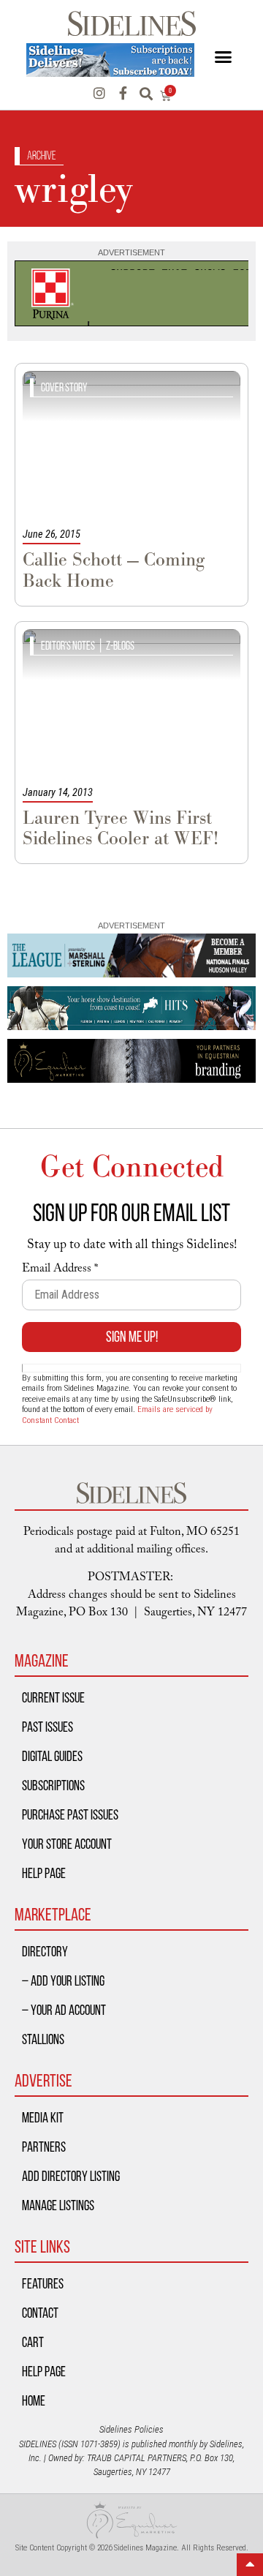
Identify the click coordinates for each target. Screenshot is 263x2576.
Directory (45, 1951)
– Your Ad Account (64, 2010)
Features (43, 2283)
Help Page (44, 1873)
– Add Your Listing (63, 1980)
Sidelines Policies (131, 2429)
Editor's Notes (68, 646)
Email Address (60, 1270)
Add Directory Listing (71, 2176)
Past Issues (47, 1727)
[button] (223, 57)
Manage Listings (58, 2205)
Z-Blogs (120, 646)
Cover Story (64, 387)
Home (34, 2400)
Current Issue (53, 1697)
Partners (44, 2147)
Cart (33, 2342)
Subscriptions (53, 1785)
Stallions (43, 2039)
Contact (40, 2313)
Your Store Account (67, 1844)
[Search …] (146, 95)
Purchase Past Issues (70, 1814)
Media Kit (43, 2117)
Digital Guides (52, 1756)
